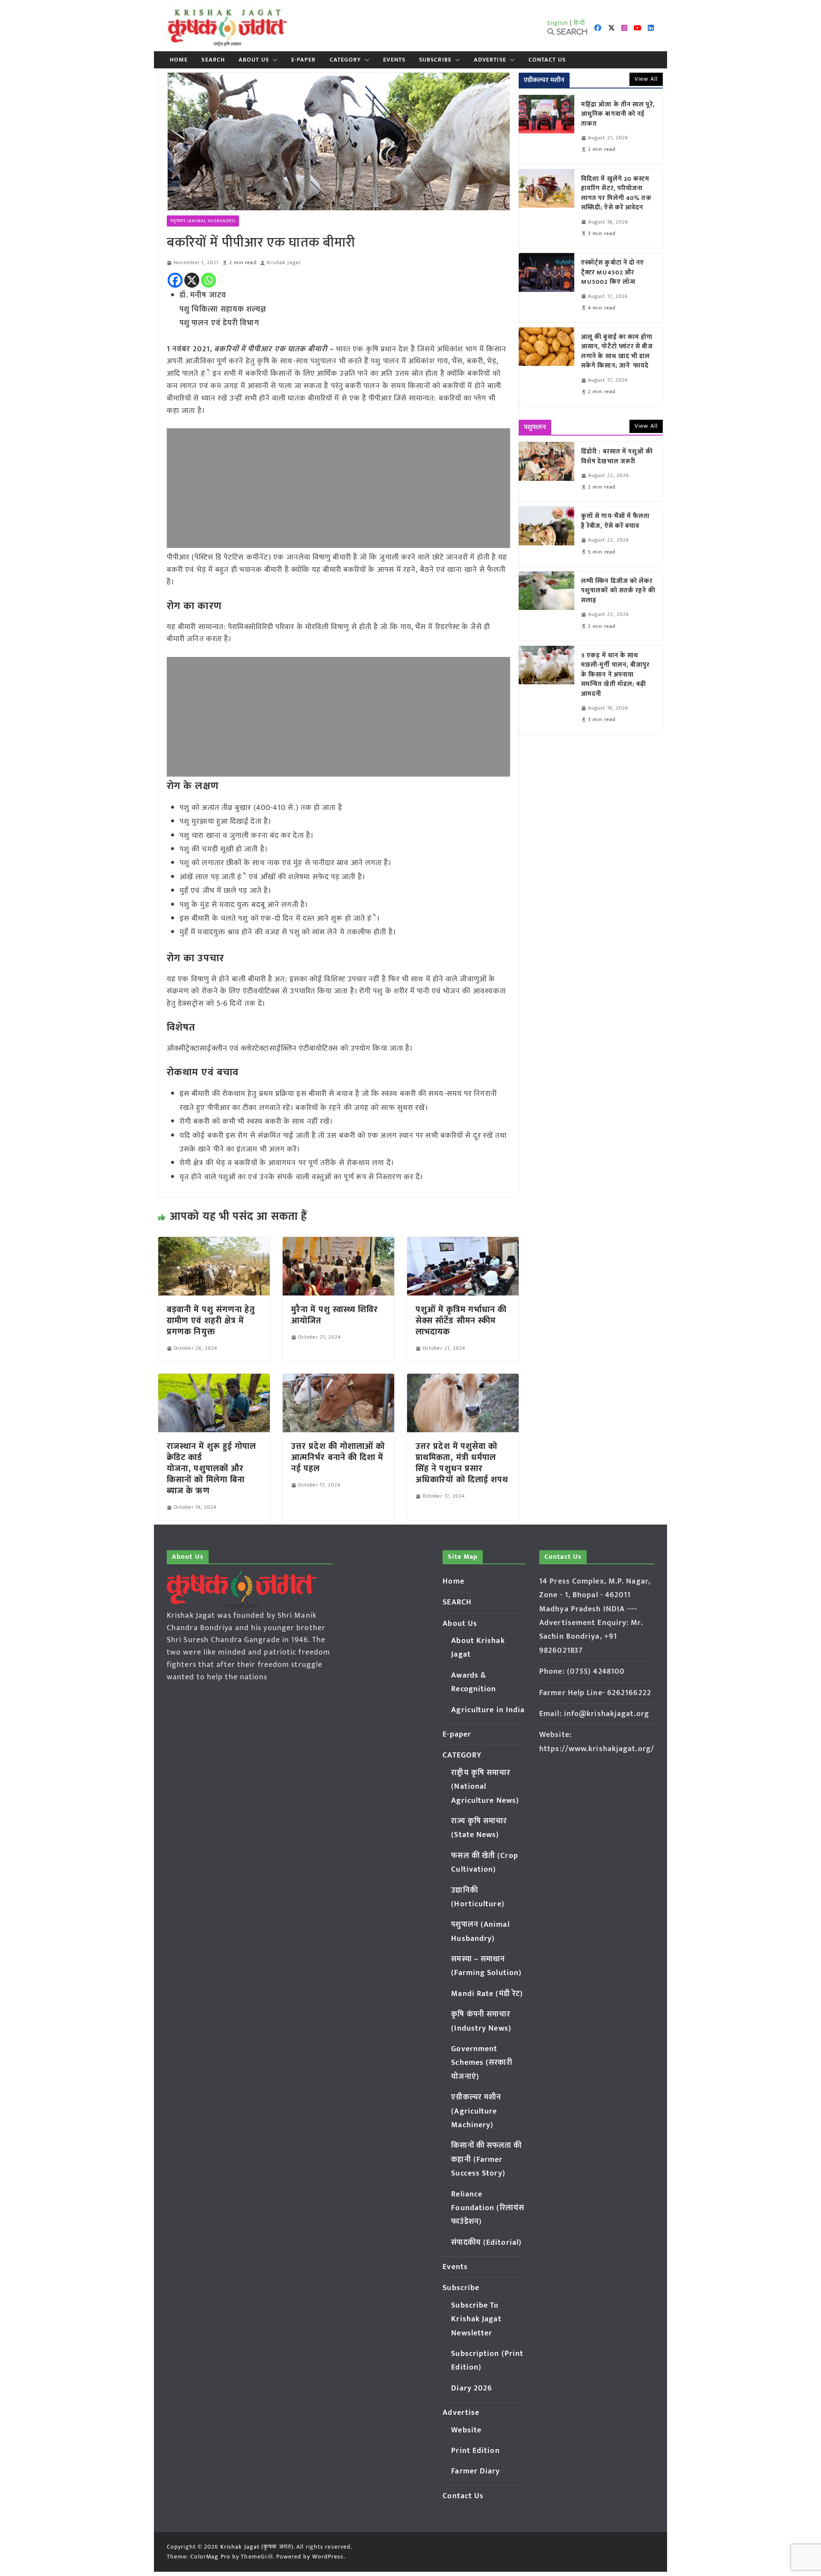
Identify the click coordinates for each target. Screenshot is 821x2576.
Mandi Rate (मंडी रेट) (487, 1994)
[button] (273, 60)
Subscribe (435, 60)
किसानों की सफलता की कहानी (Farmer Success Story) (486, 2159)
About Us (254, 60)
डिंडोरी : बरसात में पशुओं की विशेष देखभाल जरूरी (617, 457)
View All (646, 79)
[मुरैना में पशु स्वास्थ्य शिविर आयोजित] (338, 1243)
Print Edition (475, 2451)
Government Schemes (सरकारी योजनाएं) (481, 2063)
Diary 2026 (472, 2388)
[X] (192, 280)
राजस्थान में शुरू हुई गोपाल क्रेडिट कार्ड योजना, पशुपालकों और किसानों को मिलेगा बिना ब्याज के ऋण (212, 1469)
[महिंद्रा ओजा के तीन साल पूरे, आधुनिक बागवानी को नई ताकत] (546, 130)
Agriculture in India (488, 1710)
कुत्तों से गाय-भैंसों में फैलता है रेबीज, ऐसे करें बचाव (616, 521)
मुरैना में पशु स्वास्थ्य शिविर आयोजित (335, 1315)
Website (466, 2430)
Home (179, 60)
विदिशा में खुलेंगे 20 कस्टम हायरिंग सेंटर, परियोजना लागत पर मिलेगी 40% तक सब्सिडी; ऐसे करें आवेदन (616, 194)
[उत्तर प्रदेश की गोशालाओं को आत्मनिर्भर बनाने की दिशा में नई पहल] (338, 1380)
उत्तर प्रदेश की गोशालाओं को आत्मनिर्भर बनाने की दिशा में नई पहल (338, 1457)
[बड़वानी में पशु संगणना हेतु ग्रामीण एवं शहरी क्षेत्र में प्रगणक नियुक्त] (214, 1243)
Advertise (490, 60)
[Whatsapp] (208, 280)
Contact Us (547, 60)
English (558, 23)
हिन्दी (579, 23)
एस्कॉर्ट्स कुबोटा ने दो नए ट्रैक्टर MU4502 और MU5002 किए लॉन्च (613, 273)
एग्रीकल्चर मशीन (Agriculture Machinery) (476, 2111)
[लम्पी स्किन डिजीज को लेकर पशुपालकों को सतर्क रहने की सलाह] (546, 606)
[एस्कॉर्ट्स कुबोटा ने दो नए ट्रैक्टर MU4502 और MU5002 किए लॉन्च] (546, 288)
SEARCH (213, 60)
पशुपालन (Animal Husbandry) (203, 221)
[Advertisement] (338, 488)
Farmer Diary (475, 2471)
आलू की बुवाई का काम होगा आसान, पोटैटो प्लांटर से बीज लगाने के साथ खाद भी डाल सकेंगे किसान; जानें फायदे (617, 352)
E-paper (304, 60)
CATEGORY (346, 60)
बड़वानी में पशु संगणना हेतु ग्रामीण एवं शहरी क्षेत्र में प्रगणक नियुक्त (211, 1321)
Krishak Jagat (284, 263)
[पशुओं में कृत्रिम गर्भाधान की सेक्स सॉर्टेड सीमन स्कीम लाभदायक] (463, 1243)
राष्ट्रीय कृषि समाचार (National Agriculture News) (485, 1787)
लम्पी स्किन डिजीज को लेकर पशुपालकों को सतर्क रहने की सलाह (618, 591)
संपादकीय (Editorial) (486, 2243)
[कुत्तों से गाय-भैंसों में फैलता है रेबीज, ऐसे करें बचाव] (546, 536)
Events (394, 60)
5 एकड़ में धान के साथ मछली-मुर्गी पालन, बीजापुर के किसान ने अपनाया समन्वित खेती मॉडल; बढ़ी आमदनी (616, 675)
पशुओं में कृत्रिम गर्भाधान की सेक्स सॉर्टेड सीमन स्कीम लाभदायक (461, 1321)
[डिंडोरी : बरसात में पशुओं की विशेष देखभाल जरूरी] (546, 472)
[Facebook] (175, 280)
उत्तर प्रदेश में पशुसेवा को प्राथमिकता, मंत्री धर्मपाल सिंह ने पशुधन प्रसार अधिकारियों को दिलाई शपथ (462, 1463)
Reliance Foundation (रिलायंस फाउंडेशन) (488, 2208)
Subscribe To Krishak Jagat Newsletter (476, 2319)
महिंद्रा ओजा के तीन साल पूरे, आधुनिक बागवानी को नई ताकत (618, 115)
